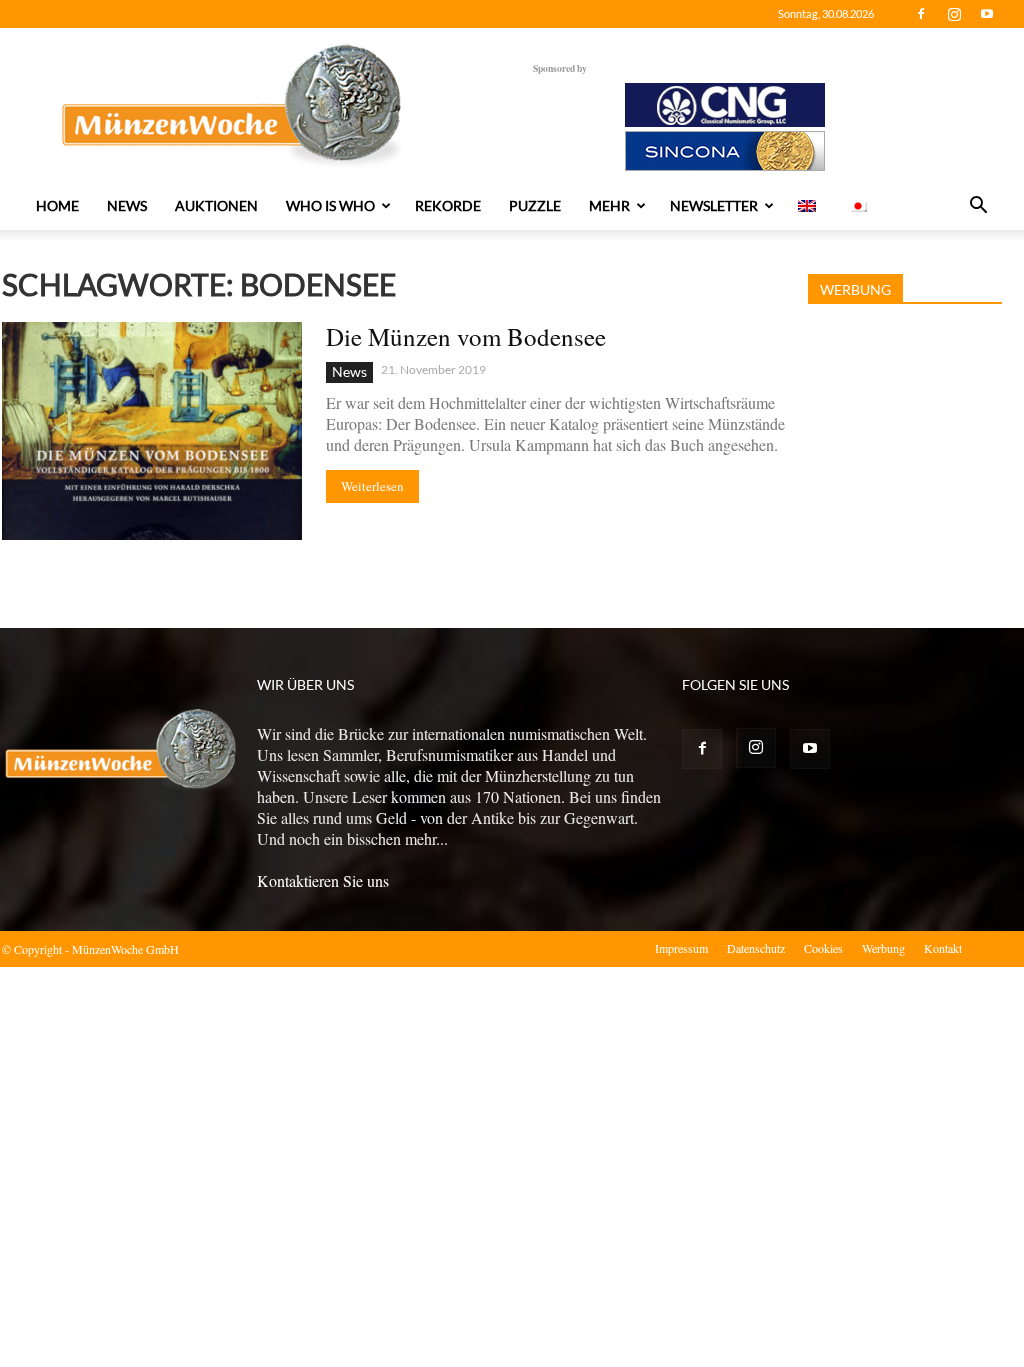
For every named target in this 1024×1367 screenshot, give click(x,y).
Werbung (883, 948)
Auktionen (216, 205)
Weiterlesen (372, 486)
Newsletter (714, 205)
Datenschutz (756, 948)
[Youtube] (987, 14)
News (127, 205)
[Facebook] (921, 14)
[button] (978, 207)
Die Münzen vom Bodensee (466, 336)
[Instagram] (954, 14)
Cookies (823, 948)
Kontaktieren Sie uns (323, 880)
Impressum (681, 948)
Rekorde (448, 205)
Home (57, 205)
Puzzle (535, 205)
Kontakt (943, 948)
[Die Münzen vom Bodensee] (152, 431)
